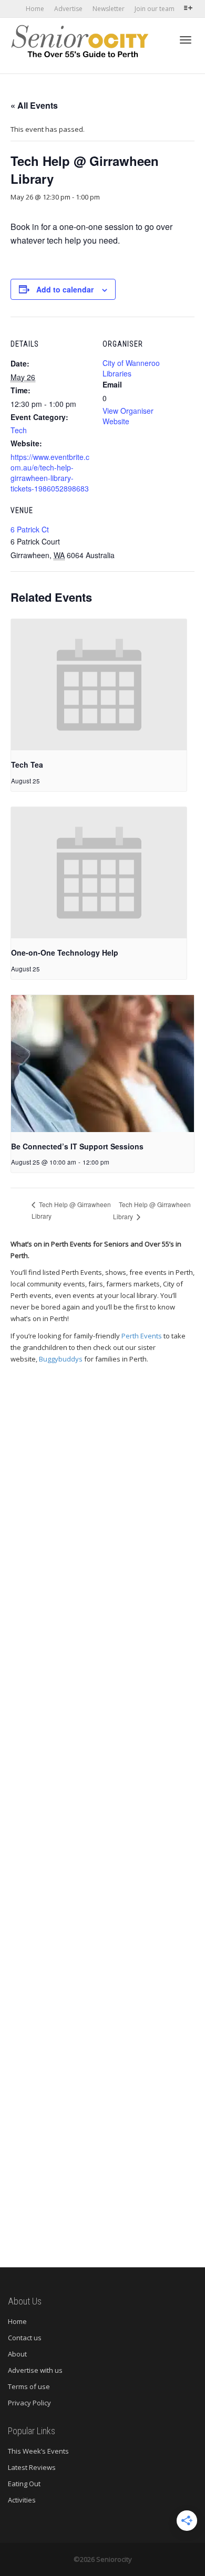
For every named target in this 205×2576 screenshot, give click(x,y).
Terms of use (29, 2386)
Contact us (25, 2338)
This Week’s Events (38, 2451)
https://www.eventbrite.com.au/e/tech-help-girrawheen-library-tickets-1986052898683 (50, 473)
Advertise (68, 9)
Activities (23, 2500)
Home (35, 9)
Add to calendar (65, 289)
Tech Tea (27, 765)
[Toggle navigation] (186, 40)
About (17, 2354)
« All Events (34, 105)
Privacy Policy (29, 2403)
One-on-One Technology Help (65, 952)
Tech (19, 430)
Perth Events (142, 1336)
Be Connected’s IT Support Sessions (77, 1146)
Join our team (155, 9)
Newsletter (109, 9)
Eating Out (24, 2484)
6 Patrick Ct (30, 529)
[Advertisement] (102, 1811)
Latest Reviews (32, 2467)
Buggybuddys (61, 1359)
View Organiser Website (128, 416)
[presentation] (99, 685)
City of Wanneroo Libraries (131, 368)
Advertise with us (35, 2370)
